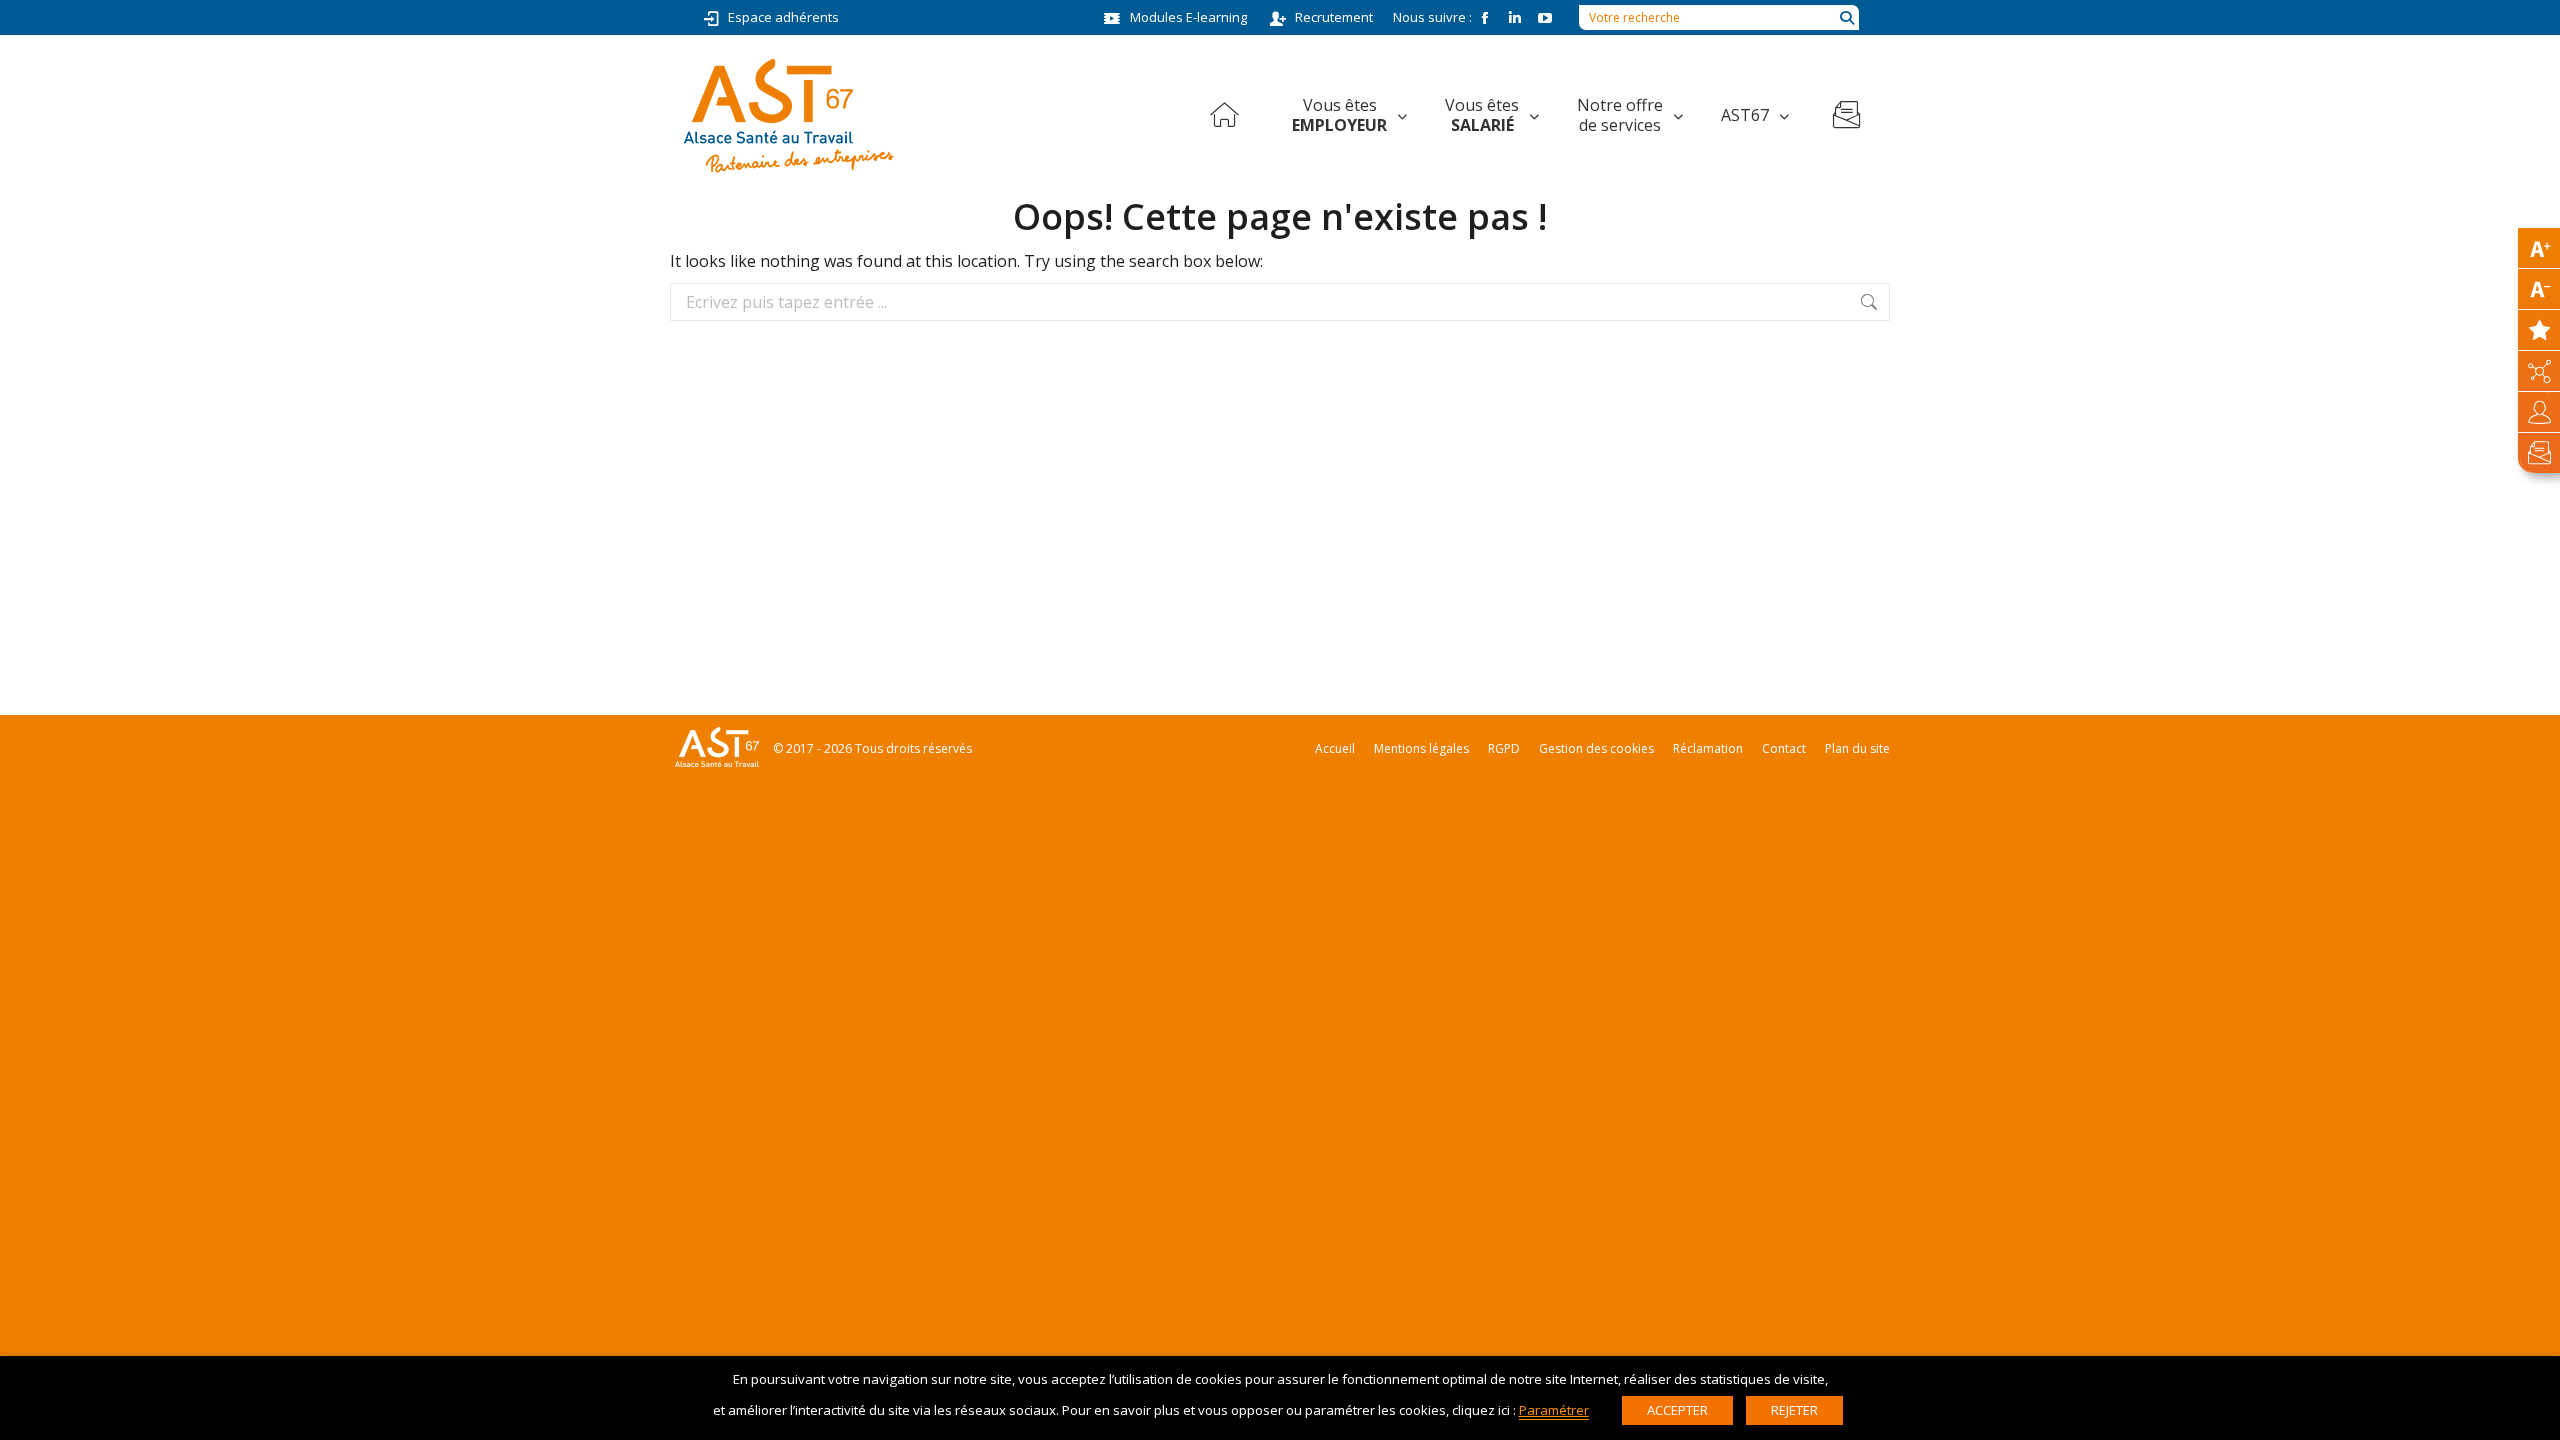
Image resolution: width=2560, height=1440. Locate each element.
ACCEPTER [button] (1677, 1410)
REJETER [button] (1794, 1410)
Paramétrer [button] (1554, 1410)
